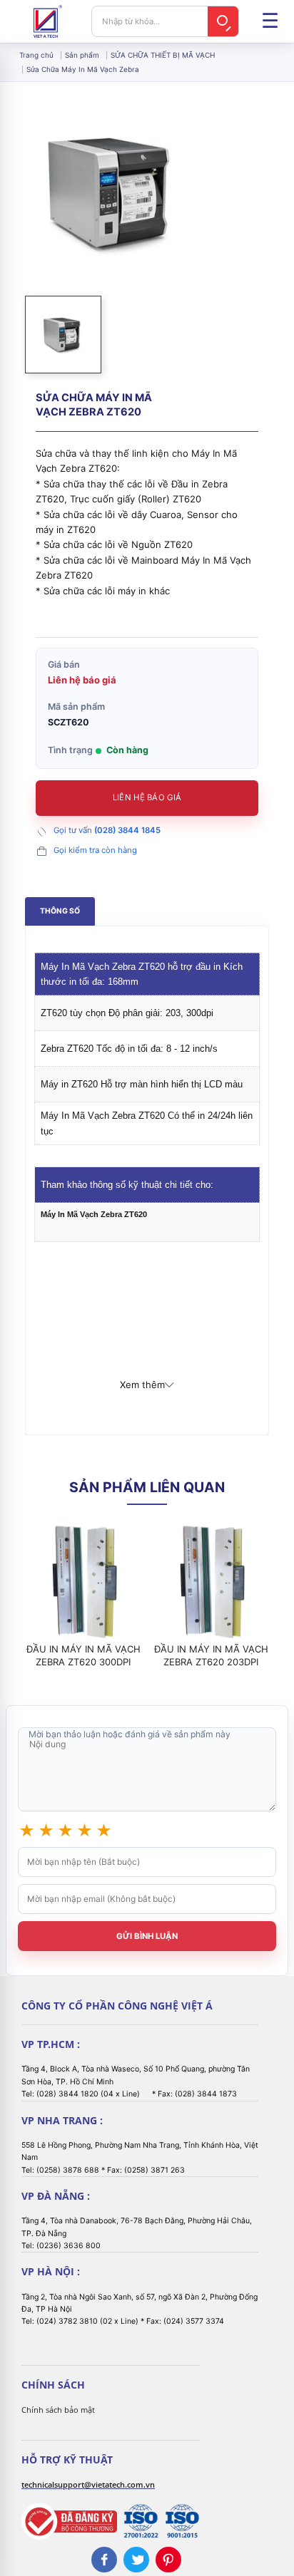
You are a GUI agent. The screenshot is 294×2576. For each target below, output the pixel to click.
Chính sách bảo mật (58, 2410)
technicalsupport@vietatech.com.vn (88, 2484)
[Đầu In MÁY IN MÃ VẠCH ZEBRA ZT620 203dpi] (211, 1581)
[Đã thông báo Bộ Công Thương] (69, 2521)
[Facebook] (104, 2560)
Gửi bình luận (147, 1936)
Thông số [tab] (60, 911)
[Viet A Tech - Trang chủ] (48, 21)
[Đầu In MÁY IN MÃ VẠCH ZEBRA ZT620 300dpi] (83, 1581)
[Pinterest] (168, 2560)
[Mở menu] (270, 21)
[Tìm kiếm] (223, 21)
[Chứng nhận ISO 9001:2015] (182, 2521)
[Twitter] (136, 2560)
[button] (63, 335)
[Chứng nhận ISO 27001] (141, 2521)
